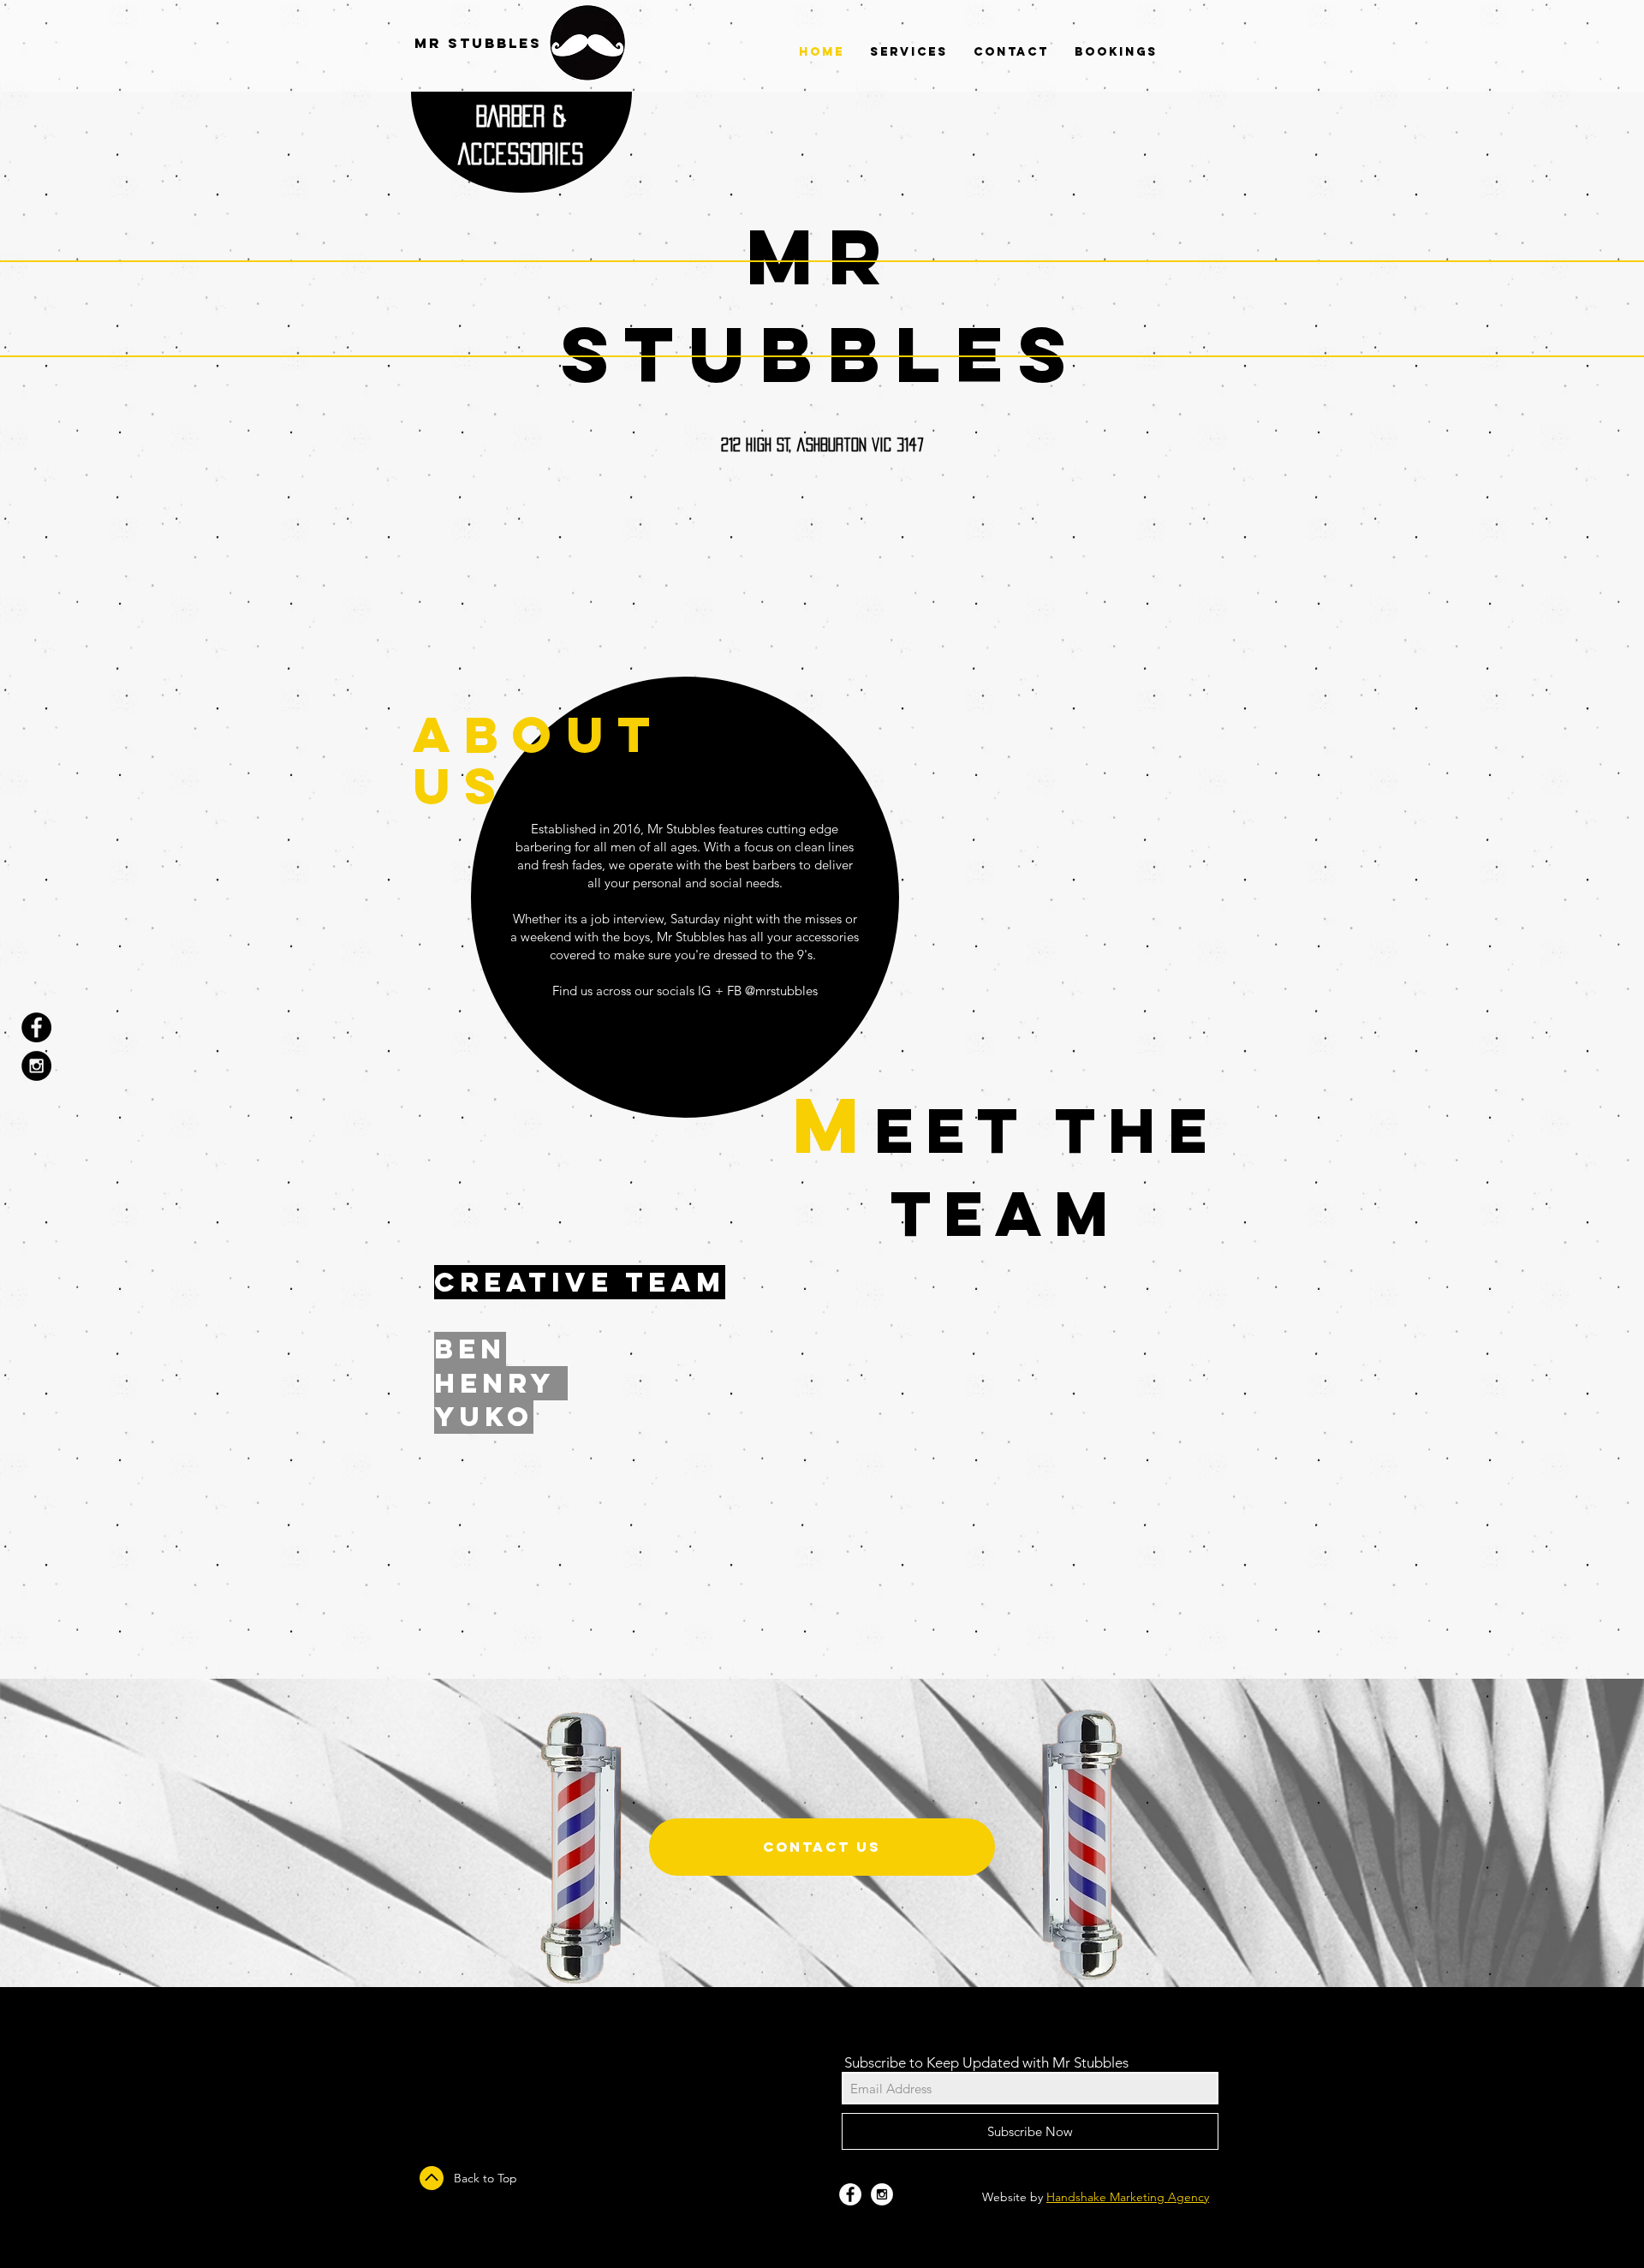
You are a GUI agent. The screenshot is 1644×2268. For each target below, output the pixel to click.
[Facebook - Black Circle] (36, 1027)
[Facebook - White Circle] (850, 2194)
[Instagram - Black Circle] (36, 1066)
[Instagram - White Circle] (882, 2194)
